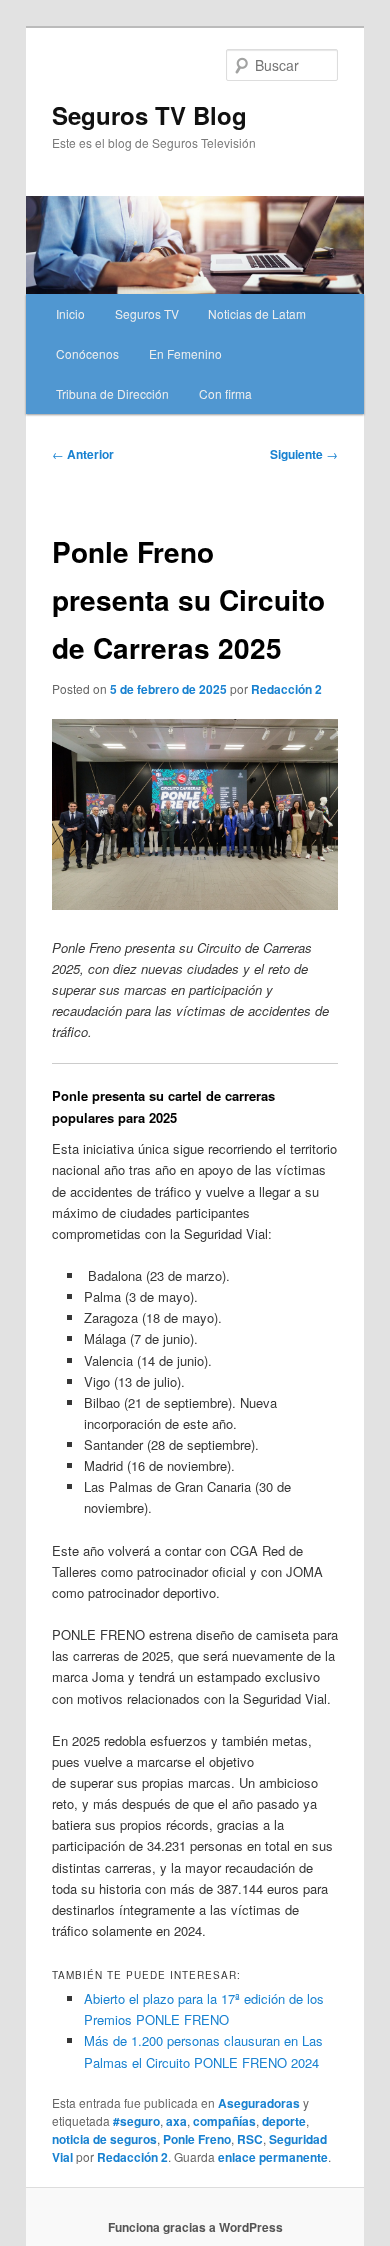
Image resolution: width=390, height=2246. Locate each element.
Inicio (70, 313)
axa (176, 2121)
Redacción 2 (286, 689)
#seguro (136, 2121)
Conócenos (87, 353)
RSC (250, 2139)
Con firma (225, 393)
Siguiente (304, 454)
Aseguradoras (259, 2103)
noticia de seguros (104, 2139)
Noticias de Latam (257, 313)
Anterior (83, 454)
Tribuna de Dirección (112, 393)
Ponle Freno (197, 2139)
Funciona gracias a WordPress (195, 2227)
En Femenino (185, 353)
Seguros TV (147, 313)
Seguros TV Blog (149, 115)
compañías (224, 2121)
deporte (284, 2121)
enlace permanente (273, 2157)
